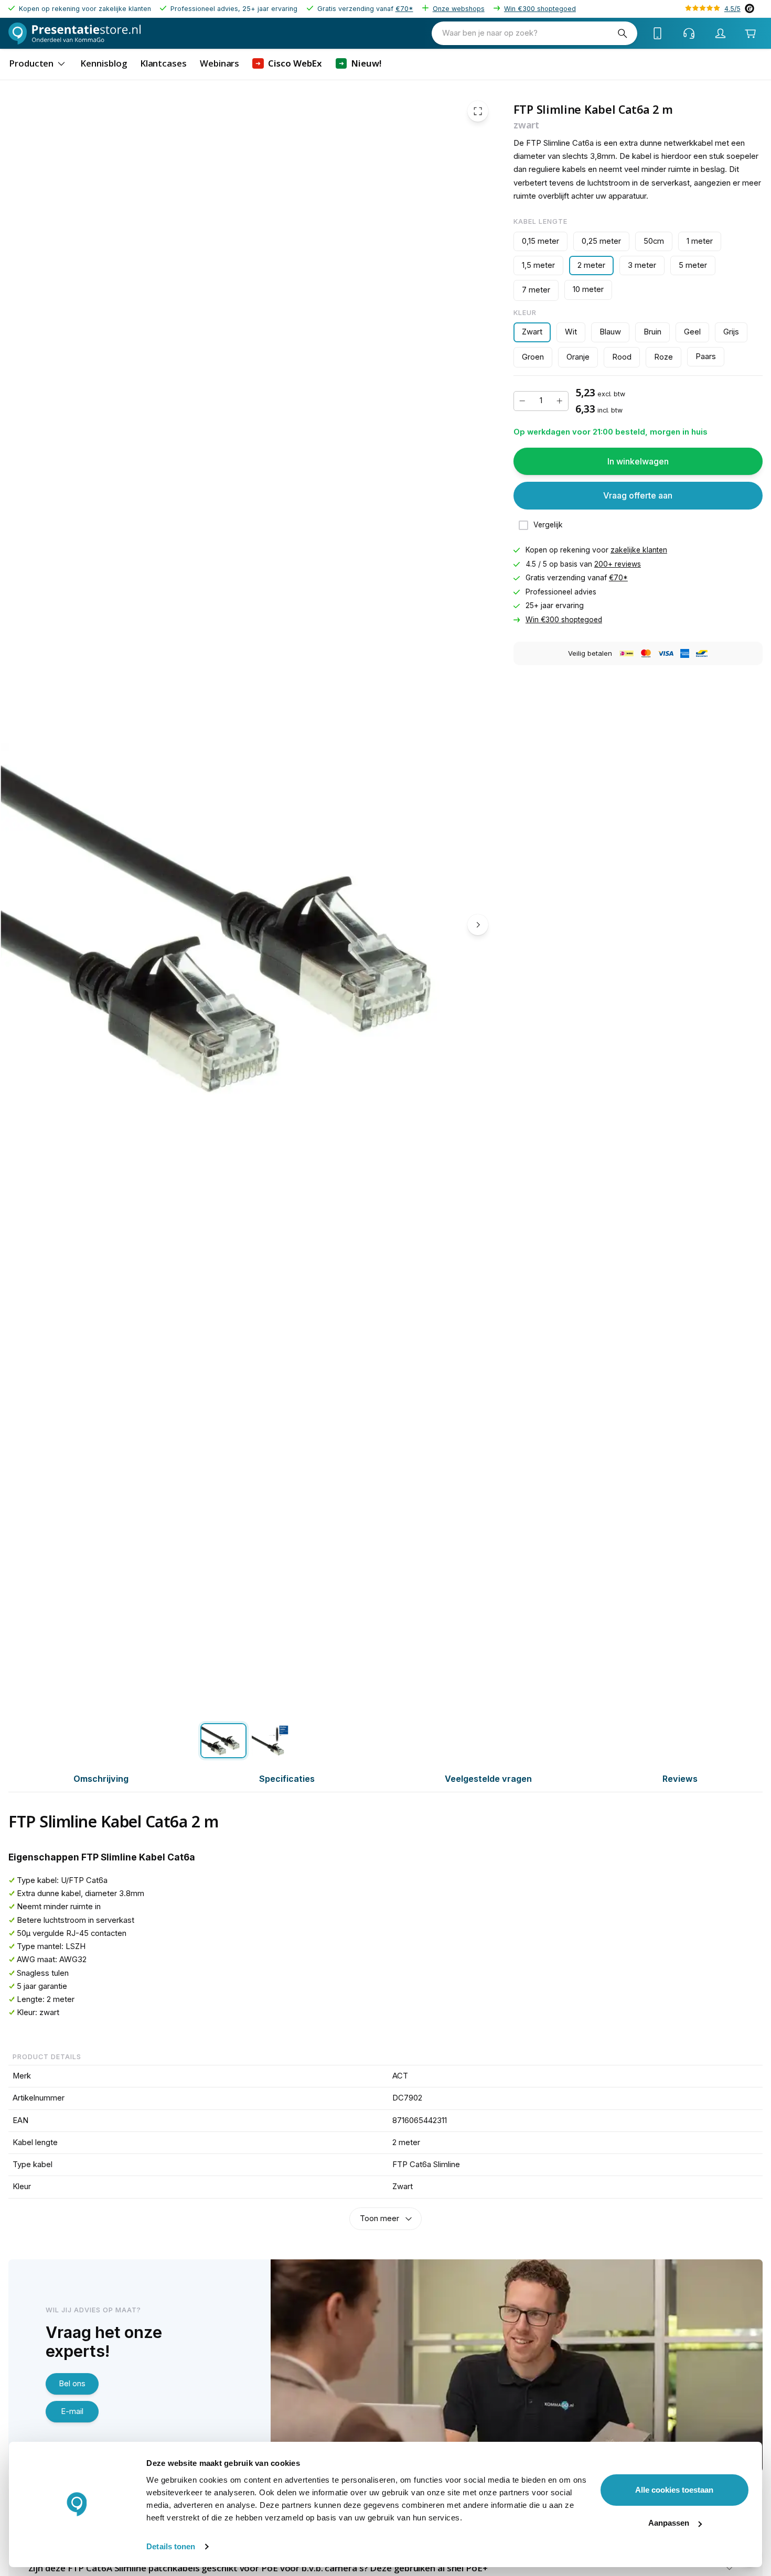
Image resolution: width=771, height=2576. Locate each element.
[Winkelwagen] (750, 33)
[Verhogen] (560, 401)
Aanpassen (669, 2523)
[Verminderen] (522, 401)
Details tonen (171, 2546)
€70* (404, 9)
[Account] (721, 34)
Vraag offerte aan (638, 495)
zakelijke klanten (639, 550)
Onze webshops (459, 9)
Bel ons (72, 2384)
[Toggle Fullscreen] (478, 111)
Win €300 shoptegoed (540, 9)
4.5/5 (732, 9)
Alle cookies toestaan (674, 2490)
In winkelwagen (638, 461)
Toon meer (379, 2218)
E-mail (72, 2411)
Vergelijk (548, 525)
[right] (478, 925)
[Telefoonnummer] (658, 34)
